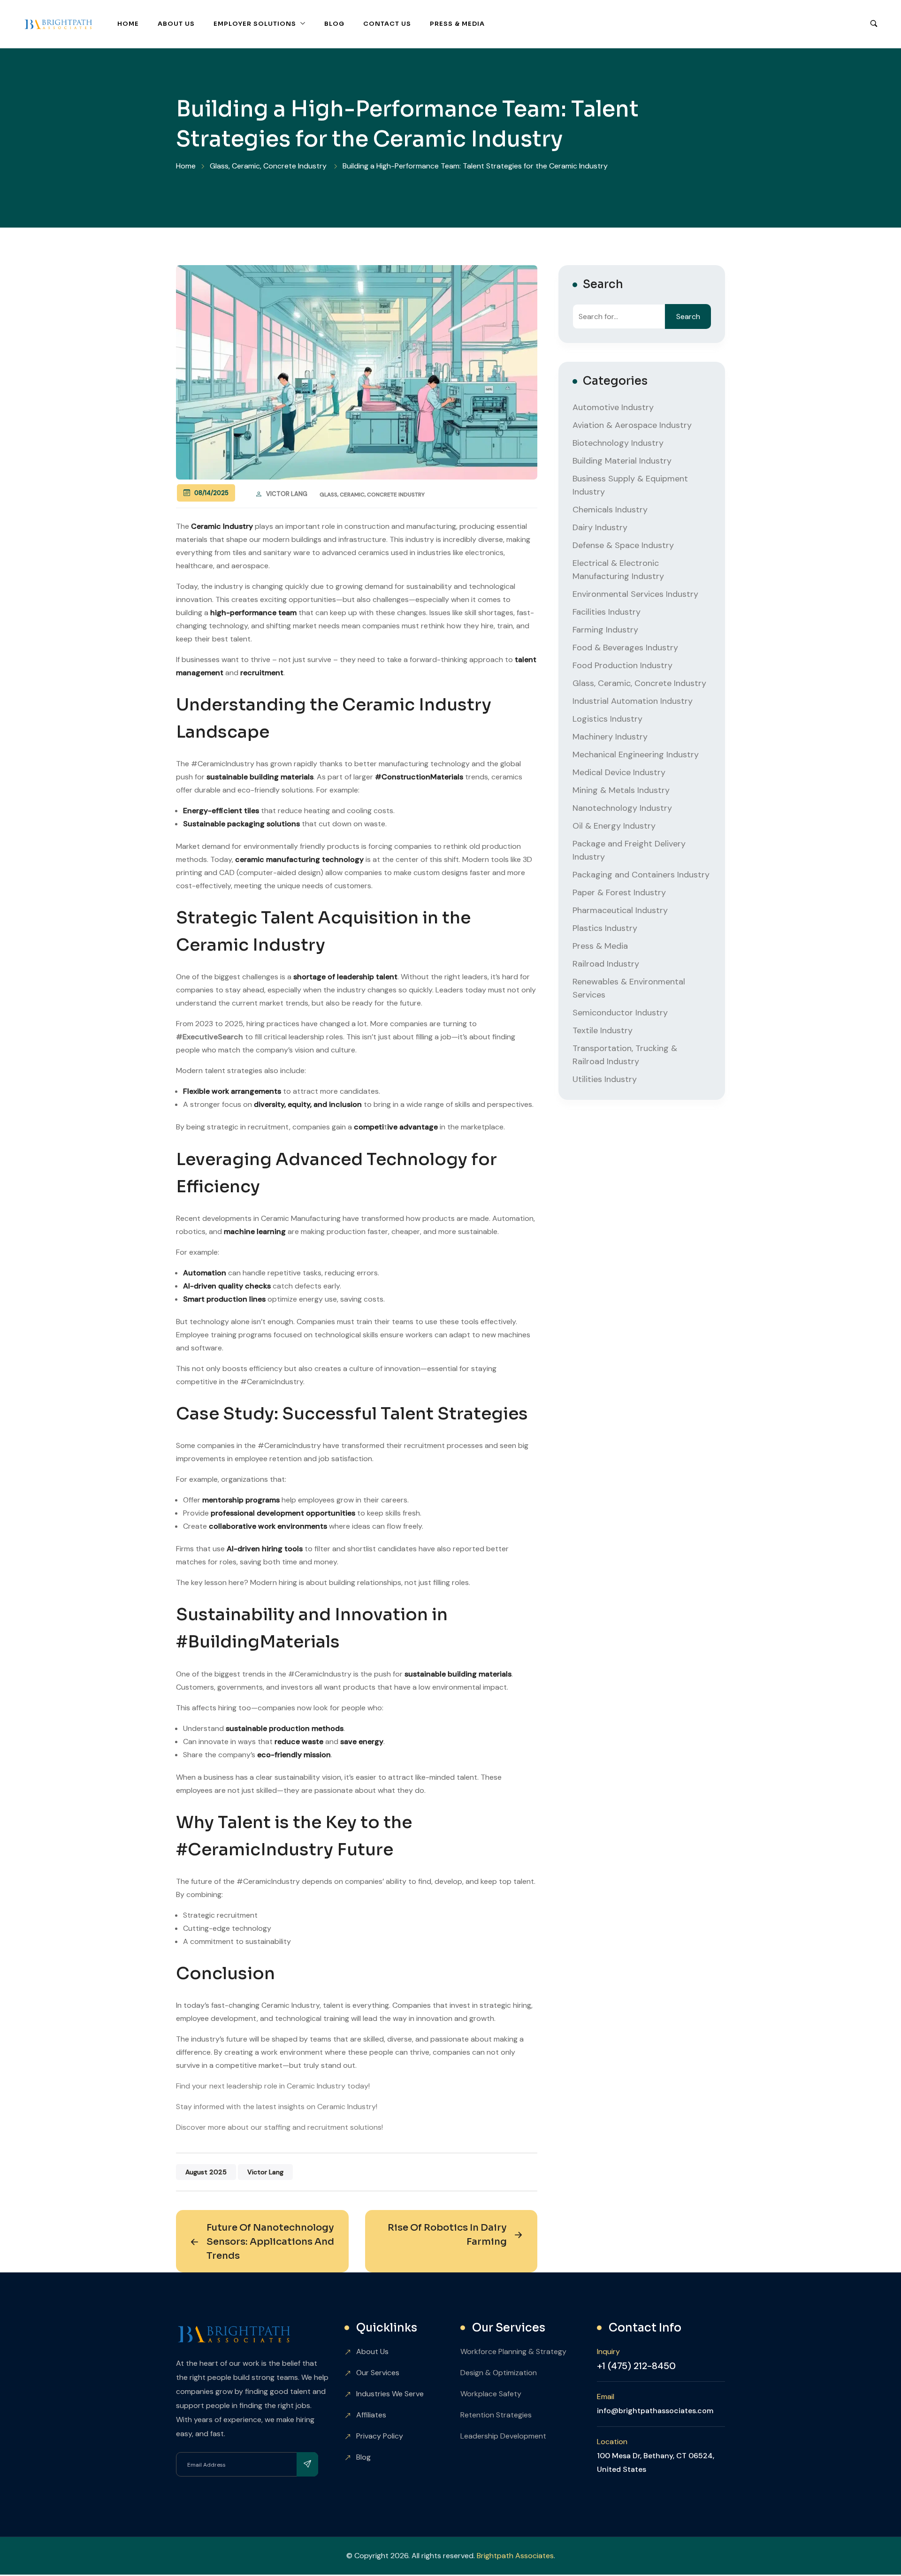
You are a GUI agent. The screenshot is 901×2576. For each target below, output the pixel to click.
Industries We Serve (390, 2394)
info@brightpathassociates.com (655, 2411)
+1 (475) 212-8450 (636, 2366)
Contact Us (387, 24)
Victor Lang (287, 494)
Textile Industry (603, 1030)
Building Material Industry (622, 461)
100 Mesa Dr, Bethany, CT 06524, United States (656, 2462)
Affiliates (371, 2415)
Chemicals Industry (610, 510)
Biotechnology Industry (618, 443)
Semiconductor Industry (620, 1013)
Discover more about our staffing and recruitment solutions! (279, 2127)
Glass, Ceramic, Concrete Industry (372, 495)
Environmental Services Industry (635, 594)
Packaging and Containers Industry (641, 875)
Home (128, 24)
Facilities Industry (607, 612)
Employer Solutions (255, 24)
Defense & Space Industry (623, 545)
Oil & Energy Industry (614, 826)
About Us (176, 24)
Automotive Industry (613, 407)
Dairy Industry (600, 527)
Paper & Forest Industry (619, 892)
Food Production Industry (622, 665)
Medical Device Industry (619, 772)
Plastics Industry (605, 928)
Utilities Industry (605, 1079)
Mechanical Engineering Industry (636, 755)
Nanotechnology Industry (622, 808)
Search (688, 316)
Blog (334, 24)
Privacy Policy (380, 2436)
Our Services (378, 2373)
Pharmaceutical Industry (620, 910)
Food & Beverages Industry (625, 648)
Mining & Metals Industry (621, 790)
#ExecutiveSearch (210, 1037)
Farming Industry (605, 630)
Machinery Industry (610, 737)
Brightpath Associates (515, 2556)
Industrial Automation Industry (633, 701)
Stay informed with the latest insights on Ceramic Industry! (277, 2107)
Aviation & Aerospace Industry (632, 425)
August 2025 (206, 2172)
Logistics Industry (607, 719)
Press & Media (457, 24)
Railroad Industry (606, 964)
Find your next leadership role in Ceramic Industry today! (273, 2086)
